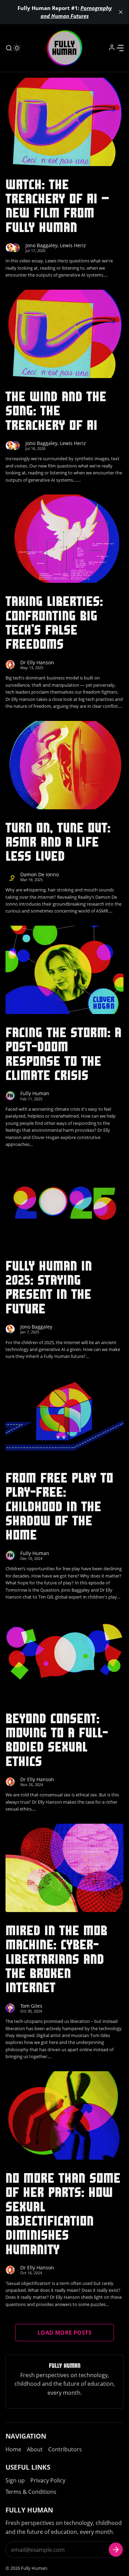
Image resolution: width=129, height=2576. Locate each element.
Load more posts (64, 2333)
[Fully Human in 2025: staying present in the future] (64, 1203)
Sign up (15, 2480)
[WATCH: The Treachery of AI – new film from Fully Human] (64, 122)
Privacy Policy (48, 2480)
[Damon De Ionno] (10, 876)
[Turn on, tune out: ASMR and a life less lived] (64, 765)
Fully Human (35, 1093)
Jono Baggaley (41, 245)
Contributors (65, 2449)
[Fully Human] (10, 1096)
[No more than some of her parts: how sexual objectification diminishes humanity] (64, 2115)
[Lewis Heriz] (15, 248)
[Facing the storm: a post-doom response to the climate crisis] (64, 970)
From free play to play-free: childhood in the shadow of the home (59, 1506)
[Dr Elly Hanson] (10, 664)
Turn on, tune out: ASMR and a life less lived (58, 842)
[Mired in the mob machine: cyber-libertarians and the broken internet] (64, 1868)
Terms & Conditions (31, 2492)
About (35, 2449)
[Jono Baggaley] (10, 248)
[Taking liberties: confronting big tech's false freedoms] (64, 539)
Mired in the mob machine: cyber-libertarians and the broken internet (56, 1959)
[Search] (9, 48)
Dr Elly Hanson (37, 662)
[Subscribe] (116, 2550)
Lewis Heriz (73, 245)
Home (13, 2449)
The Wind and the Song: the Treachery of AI (56, 411)
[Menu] (120, 48)
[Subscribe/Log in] (112, 47)
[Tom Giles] (10, 2008)
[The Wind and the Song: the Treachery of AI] (64, 334)
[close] (121, 12)
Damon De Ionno (40, 874)
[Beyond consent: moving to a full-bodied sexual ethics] (64, 1656)
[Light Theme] (17, 48)
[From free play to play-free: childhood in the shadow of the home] (64, 1415)
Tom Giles (31, 2006)
